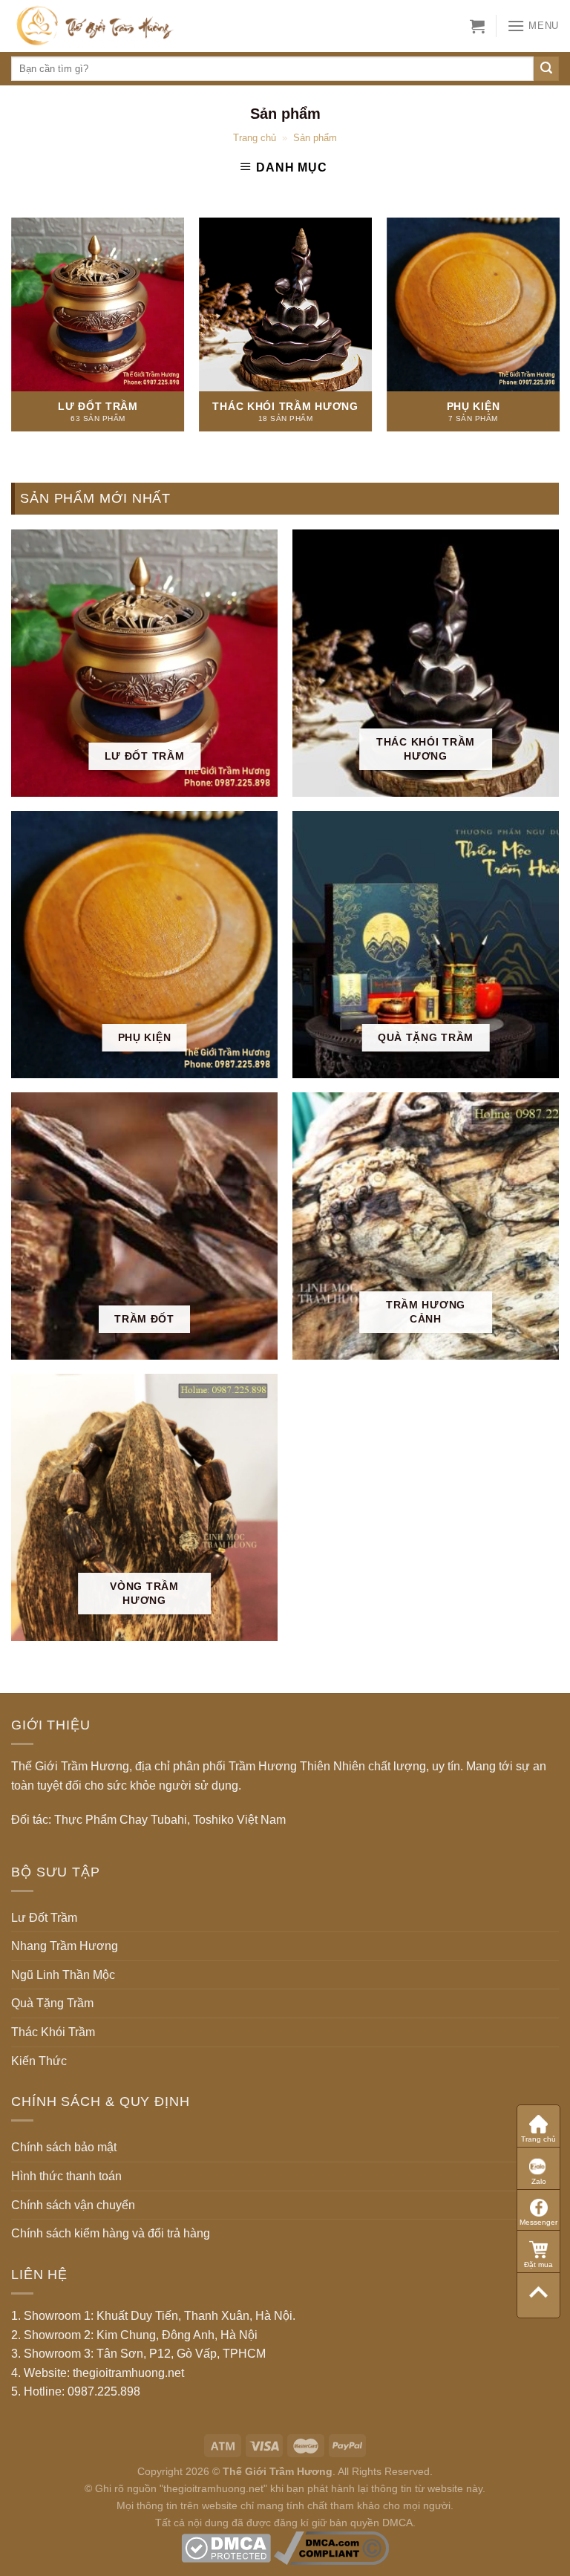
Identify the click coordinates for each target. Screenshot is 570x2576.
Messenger (538, 2222)
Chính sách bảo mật (64, 2147)
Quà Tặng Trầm (52, 2003)
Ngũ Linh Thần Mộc (63, 1975)
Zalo (539, 2181)
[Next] (537, 304)
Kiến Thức (39, 2061)
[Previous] (33, 304)
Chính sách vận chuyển (73, 2205)
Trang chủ (255, 138)
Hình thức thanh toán (66, 2176)
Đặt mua (538, 2264)
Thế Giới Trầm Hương (278, 2471)
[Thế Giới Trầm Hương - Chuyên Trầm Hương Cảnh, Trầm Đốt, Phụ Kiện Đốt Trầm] (117, 26)
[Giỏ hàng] (477, 26)
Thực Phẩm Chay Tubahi (121, 1820)
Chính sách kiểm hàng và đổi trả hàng (111, 2233)
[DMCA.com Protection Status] (226, 2547)
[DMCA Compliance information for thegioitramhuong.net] (331, 2547)
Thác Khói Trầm (53, 2032)
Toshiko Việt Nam (239, 1820)
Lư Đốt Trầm (44, 1918)
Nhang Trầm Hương (65, 1946)
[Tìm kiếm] (546, 69)
